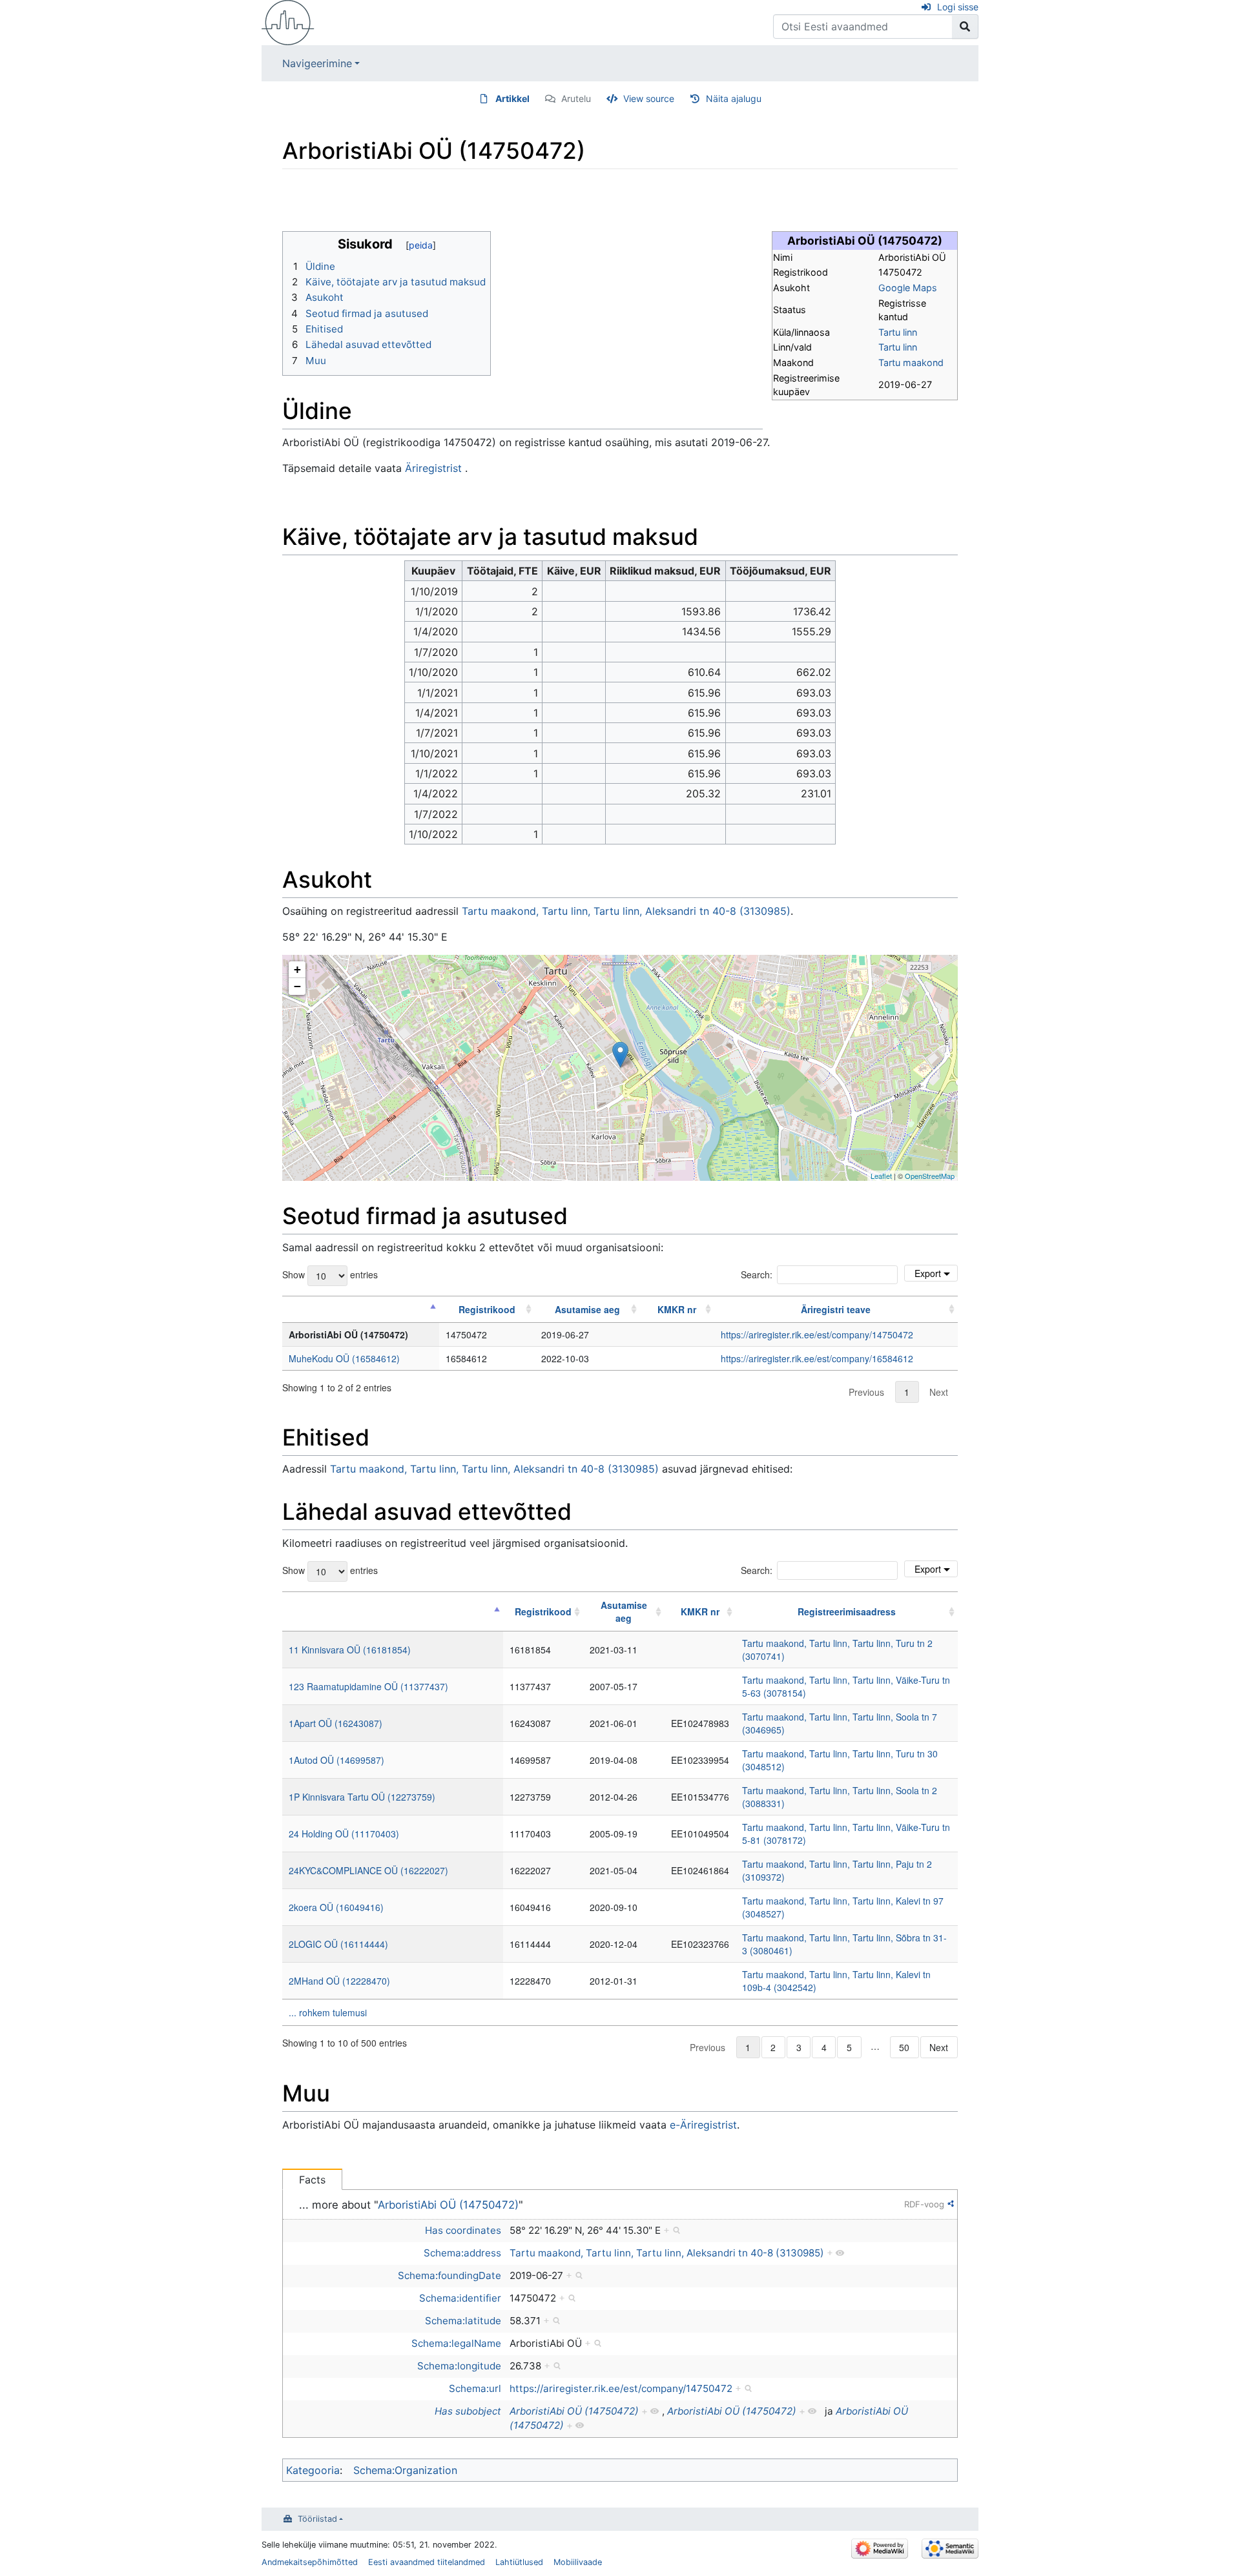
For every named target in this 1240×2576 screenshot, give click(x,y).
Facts (312, 2180)
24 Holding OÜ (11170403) (344, 1834)
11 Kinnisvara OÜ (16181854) (350, 1650)
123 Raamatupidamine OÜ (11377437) (368, 1686)
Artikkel (512, 98)
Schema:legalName (456, 2343)
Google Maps (908, 288)
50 (904, 2047)
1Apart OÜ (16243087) (336, 1723)
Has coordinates (463, 2230)
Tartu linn (898, 332)
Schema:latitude (463, 2321)
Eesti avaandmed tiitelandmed (427, 2562)
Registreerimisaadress (847, 1611)
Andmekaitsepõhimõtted (310, 2562)
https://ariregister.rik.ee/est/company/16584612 (817, 1358)
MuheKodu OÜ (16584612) (344, 1358)
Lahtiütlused (519, 2562)
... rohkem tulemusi (328, 2012)
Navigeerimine (317, 63)
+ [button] (297, 969)
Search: (757, 1274)
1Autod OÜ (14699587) (336, 1760)
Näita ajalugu (734, 98)
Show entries (330, 1274)
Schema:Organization (405, 2470)
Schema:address (462, 2253)
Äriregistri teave (836, 1309)
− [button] (297, 986)
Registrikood (487, 1309)
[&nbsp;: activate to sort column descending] (361, 1309)
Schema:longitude (459, 2366)
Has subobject (468, 2411)
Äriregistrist (433, 468)
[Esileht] (288, 21)
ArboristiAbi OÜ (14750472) (448, 2205)
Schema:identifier (460, 2298)
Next (939, 1392)
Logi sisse (958, 7)
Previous (866, 1392)
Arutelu (576, 98)
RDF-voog (924, 2204)
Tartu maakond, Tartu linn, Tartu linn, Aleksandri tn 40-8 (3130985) (626, 911)
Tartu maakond (911, 363)
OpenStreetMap (930, 1176)
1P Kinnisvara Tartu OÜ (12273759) (362, 1797)
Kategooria (313, 2470)
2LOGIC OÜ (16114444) (338, 1944)
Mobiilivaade (578, 2562)
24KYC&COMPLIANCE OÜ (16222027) (368, 1870)
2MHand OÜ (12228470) (339, 1981)
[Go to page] (965, 26)
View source (649, 98)
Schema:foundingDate (449, 2275)
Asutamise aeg (587, 1309)
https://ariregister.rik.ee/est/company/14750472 (817, 1334)
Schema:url (475, 2388)
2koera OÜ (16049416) (336, 1907)
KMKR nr (677, 1309)
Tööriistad (317, 2519)
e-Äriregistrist (703, 2125)
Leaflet (881, 1176)
